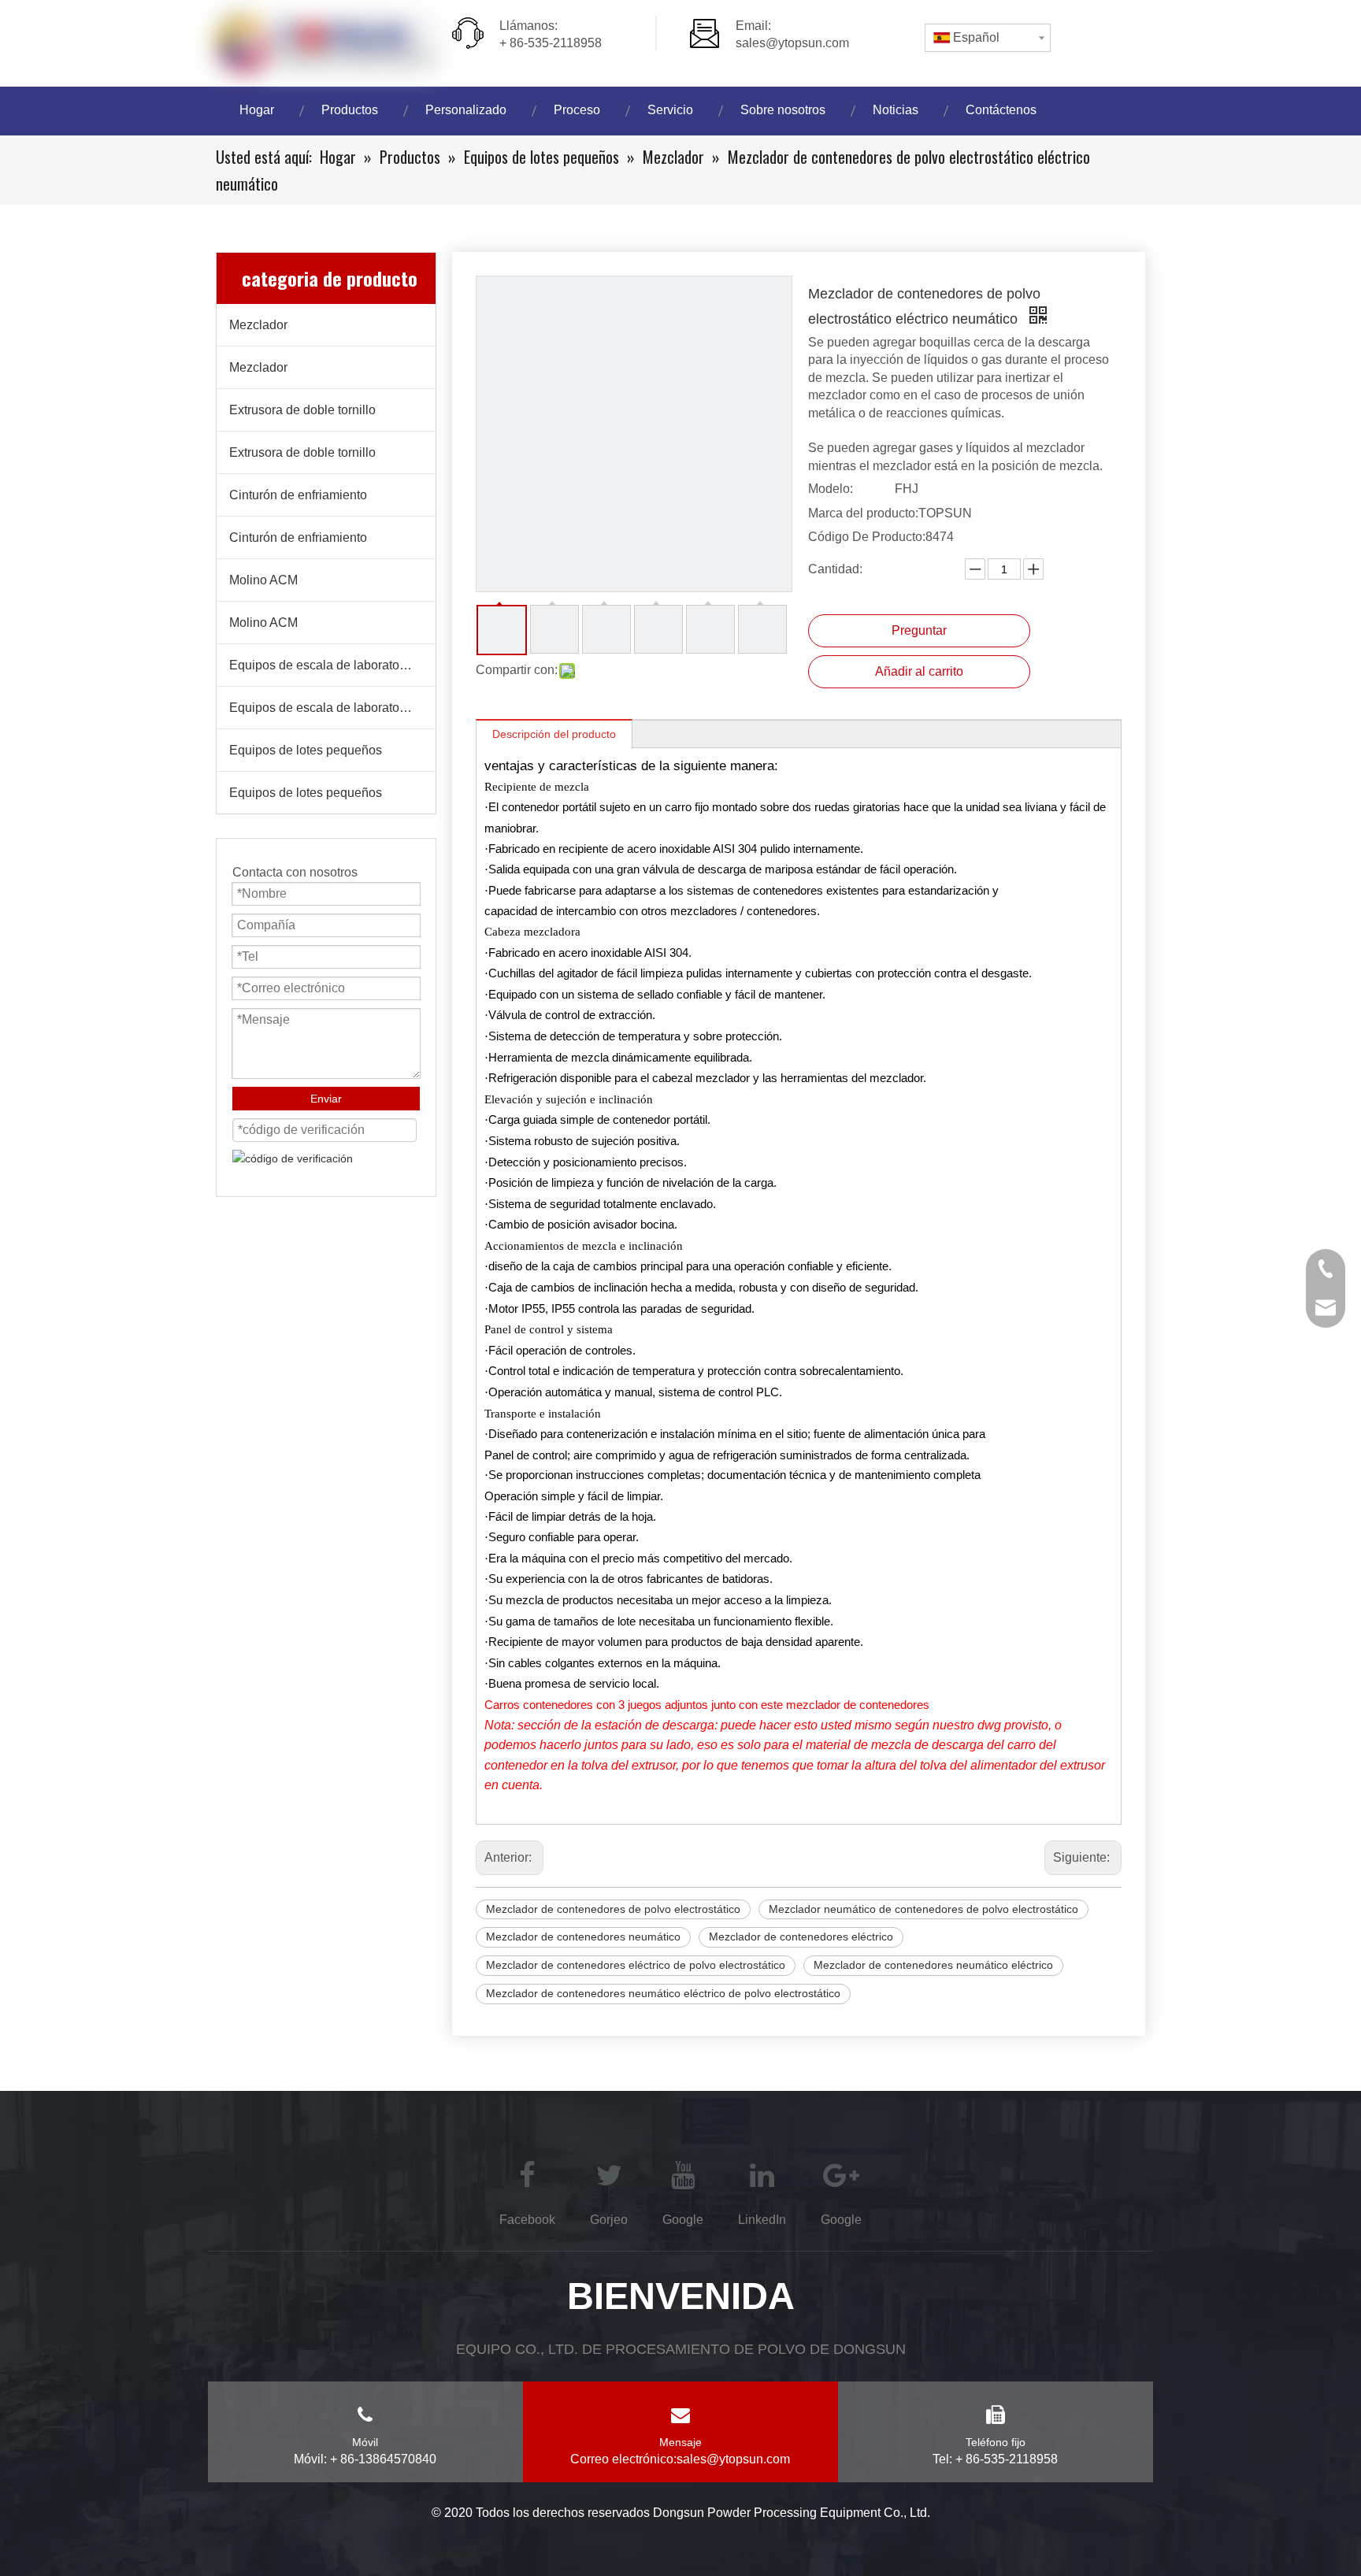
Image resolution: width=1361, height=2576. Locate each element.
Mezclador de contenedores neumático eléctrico (933, 1965)
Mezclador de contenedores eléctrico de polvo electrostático (636, 1965)
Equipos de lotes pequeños (306, 750)
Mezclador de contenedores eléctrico (801, 1937)
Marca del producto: (863, 513)
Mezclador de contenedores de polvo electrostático (613, 1909)
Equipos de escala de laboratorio (321, 665)
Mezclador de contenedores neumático (583, 1937)
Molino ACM (263, 580)
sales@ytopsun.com (792, 43)
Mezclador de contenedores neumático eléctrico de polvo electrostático (663, 1993)
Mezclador (258, 325)
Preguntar (919, 630)
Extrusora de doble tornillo (302, 410)
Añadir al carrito (919, 671)
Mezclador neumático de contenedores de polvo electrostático (923, 1909)
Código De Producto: (867, 537)
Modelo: (831, 489)
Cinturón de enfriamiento (298, 495)
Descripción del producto (554, 734)
